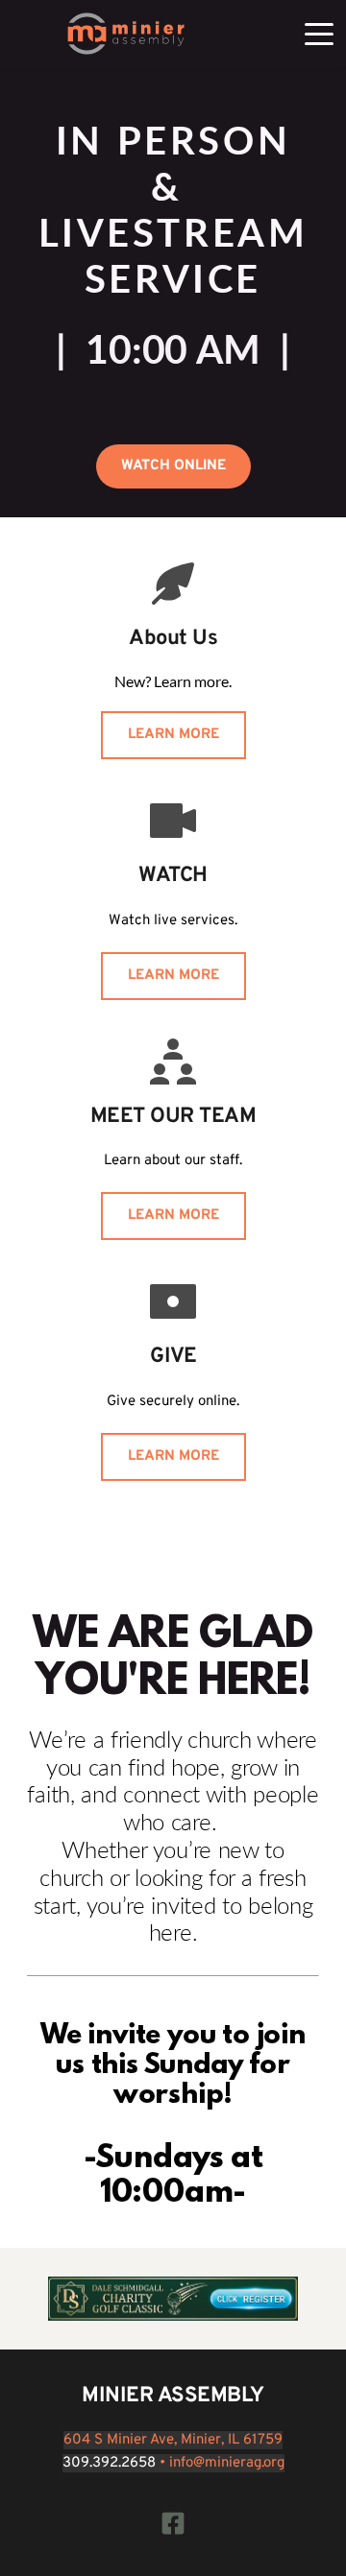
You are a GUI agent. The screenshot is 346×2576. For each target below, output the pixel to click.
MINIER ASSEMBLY (173, 2396)
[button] (319, 34)
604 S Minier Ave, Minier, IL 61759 (173, 2440)
